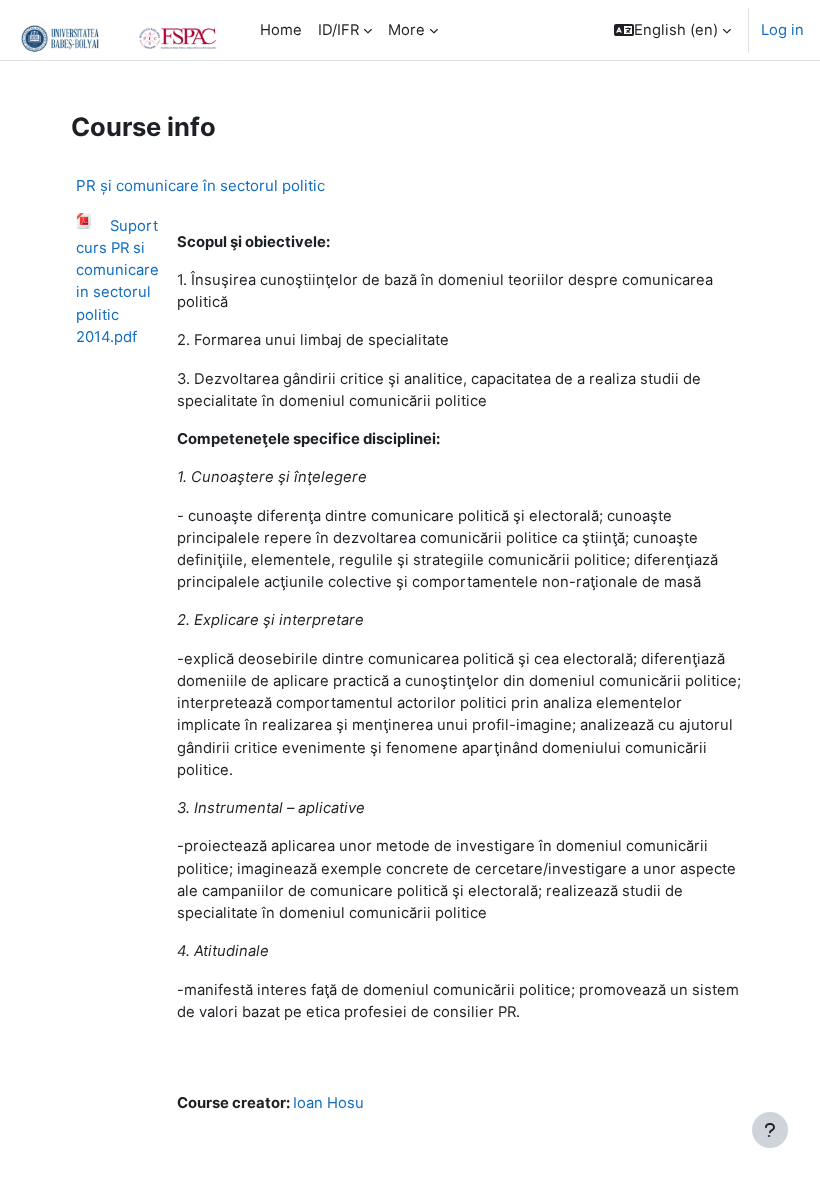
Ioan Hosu (328, 1103)
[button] (672, 30)
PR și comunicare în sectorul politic (200, 185)
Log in (782, 30)
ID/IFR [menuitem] (338, 30)
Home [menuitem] (281, 30)
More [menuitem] (406, 30)
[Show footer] (770, 1130)
